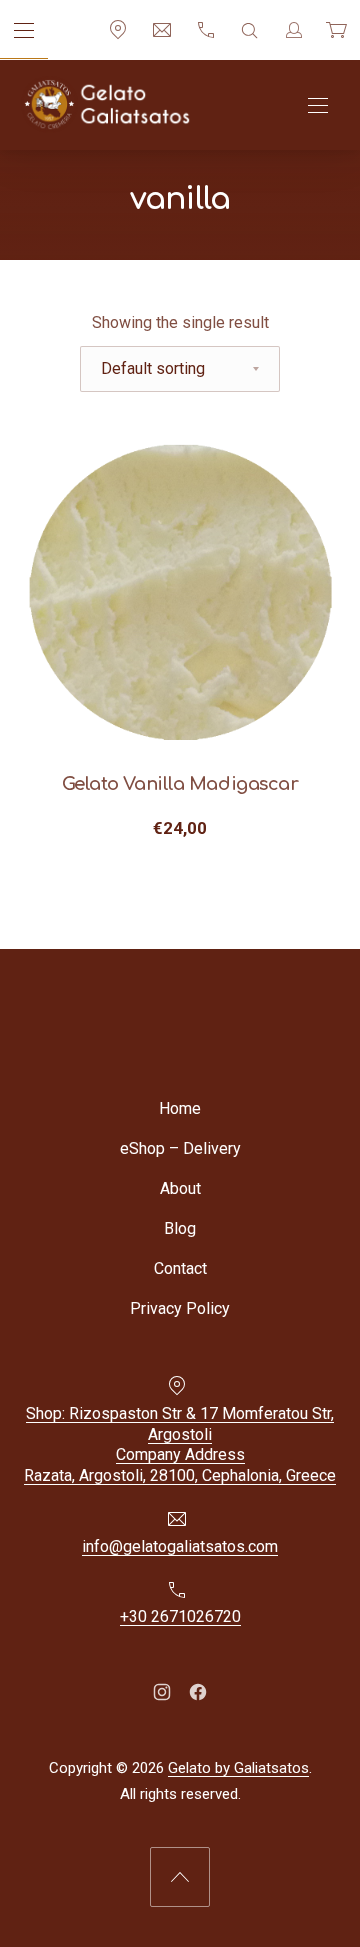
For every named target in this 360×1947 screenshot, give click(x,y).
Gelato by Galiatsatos (238, 1768)
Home (180, 1108)
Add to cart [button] (180, 828)
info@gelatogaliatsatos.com (180, 1545)
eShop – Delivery (180, 1148)
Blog (180, 1228)
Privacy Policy (180, 1308)
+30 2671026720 (180, 1616)
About (180, 1188)
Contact (180, 1268)
